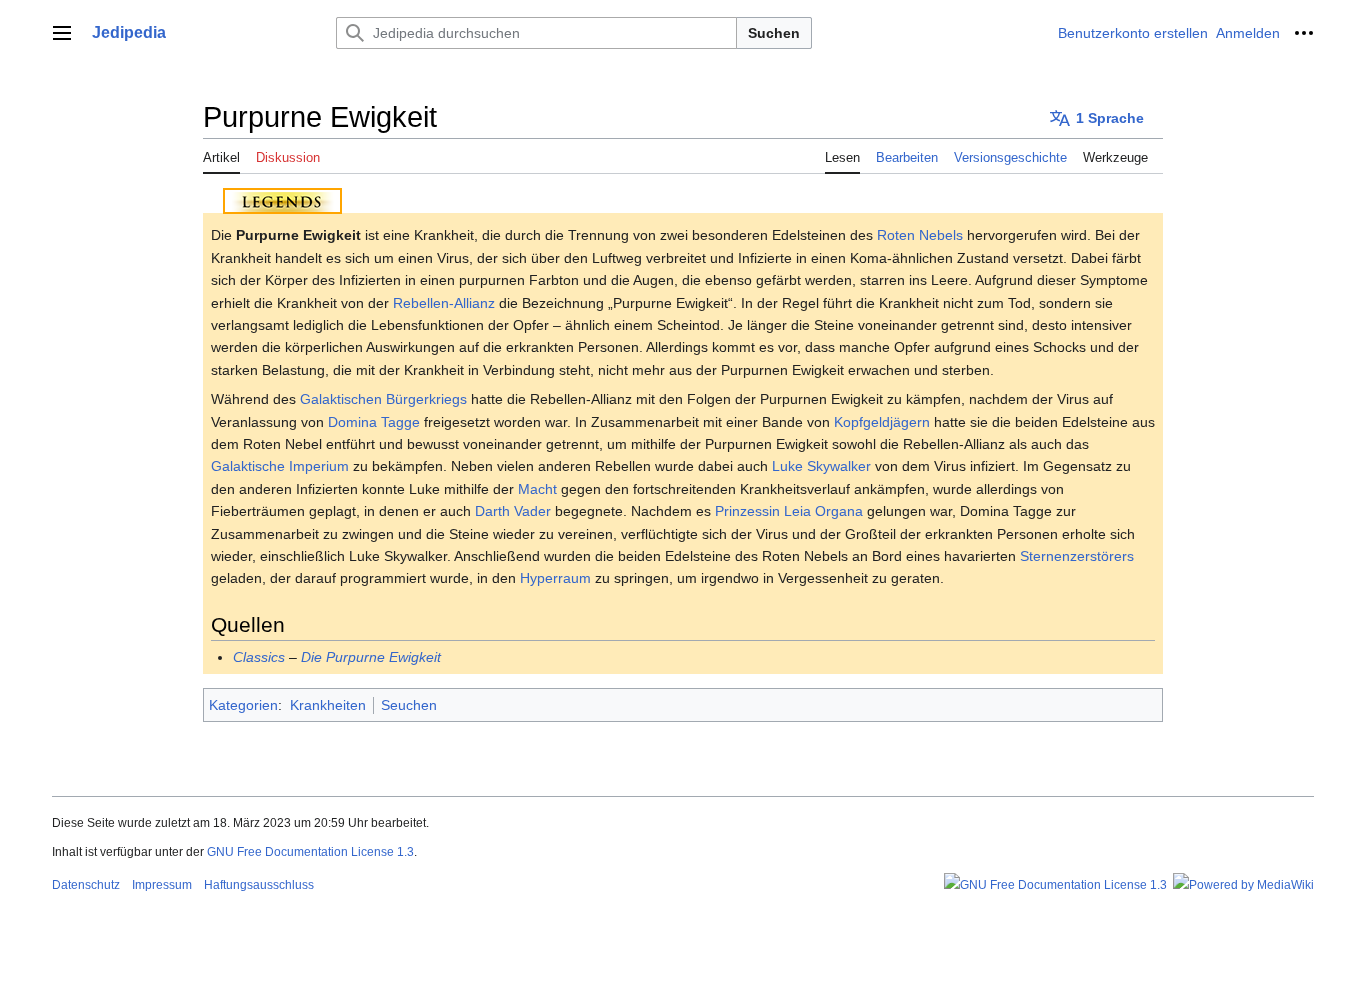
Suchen (774, 33)
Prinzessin (747, 511)
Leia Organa (823, 511)
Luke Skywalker (821, 466)
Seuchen (409, 705)
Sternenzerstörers (1077, 556)
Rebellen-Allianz (444, 303)
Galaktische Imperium (280, 466)
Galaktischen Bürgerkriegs (383, 399)
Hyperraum (555, 578)
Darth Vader (513, 511)
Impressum (162, 885)
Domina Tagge (374, 422)
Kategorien (243, 705)
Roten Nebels (920, 235)
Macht (537, 489)
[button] (62, 33)
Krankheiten (328, 705)
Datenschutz (86, 885)
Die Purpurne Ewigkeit (371, 657)
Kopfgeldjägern (882, 422)
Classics (259, 657)
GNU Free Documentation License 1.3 (310, 852)
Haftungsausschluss (259, 885)
